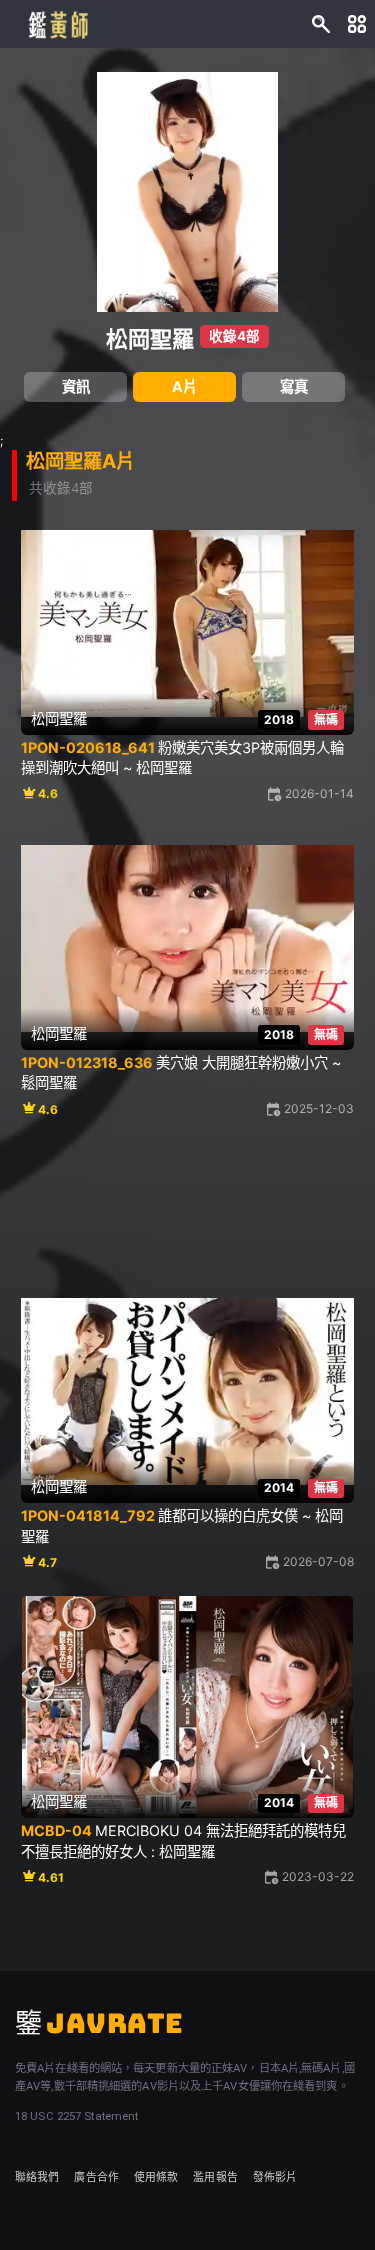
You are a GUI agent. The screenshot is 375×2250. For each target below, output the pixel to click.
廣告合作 (96, 2177)
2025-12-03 (319, 1108)
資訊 (76, 386)
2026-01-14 (319, 793)
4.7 (47, 1562)
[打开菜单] (357, 24)
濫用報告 (215, 2177)
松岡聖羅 (150, 339)
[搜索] (321, 24)
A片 (184, 386)
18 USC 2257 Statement (76, 2116)
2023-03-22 (318, 1876)
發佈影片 (275, 2177)
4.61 (51, 1877)
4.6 (48, 793)
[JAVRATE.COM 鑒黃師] (57, 24)
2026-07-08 (318, 1561)
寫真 (294, 386)
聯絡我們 (37, 2177)
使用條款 (156, 2177)
